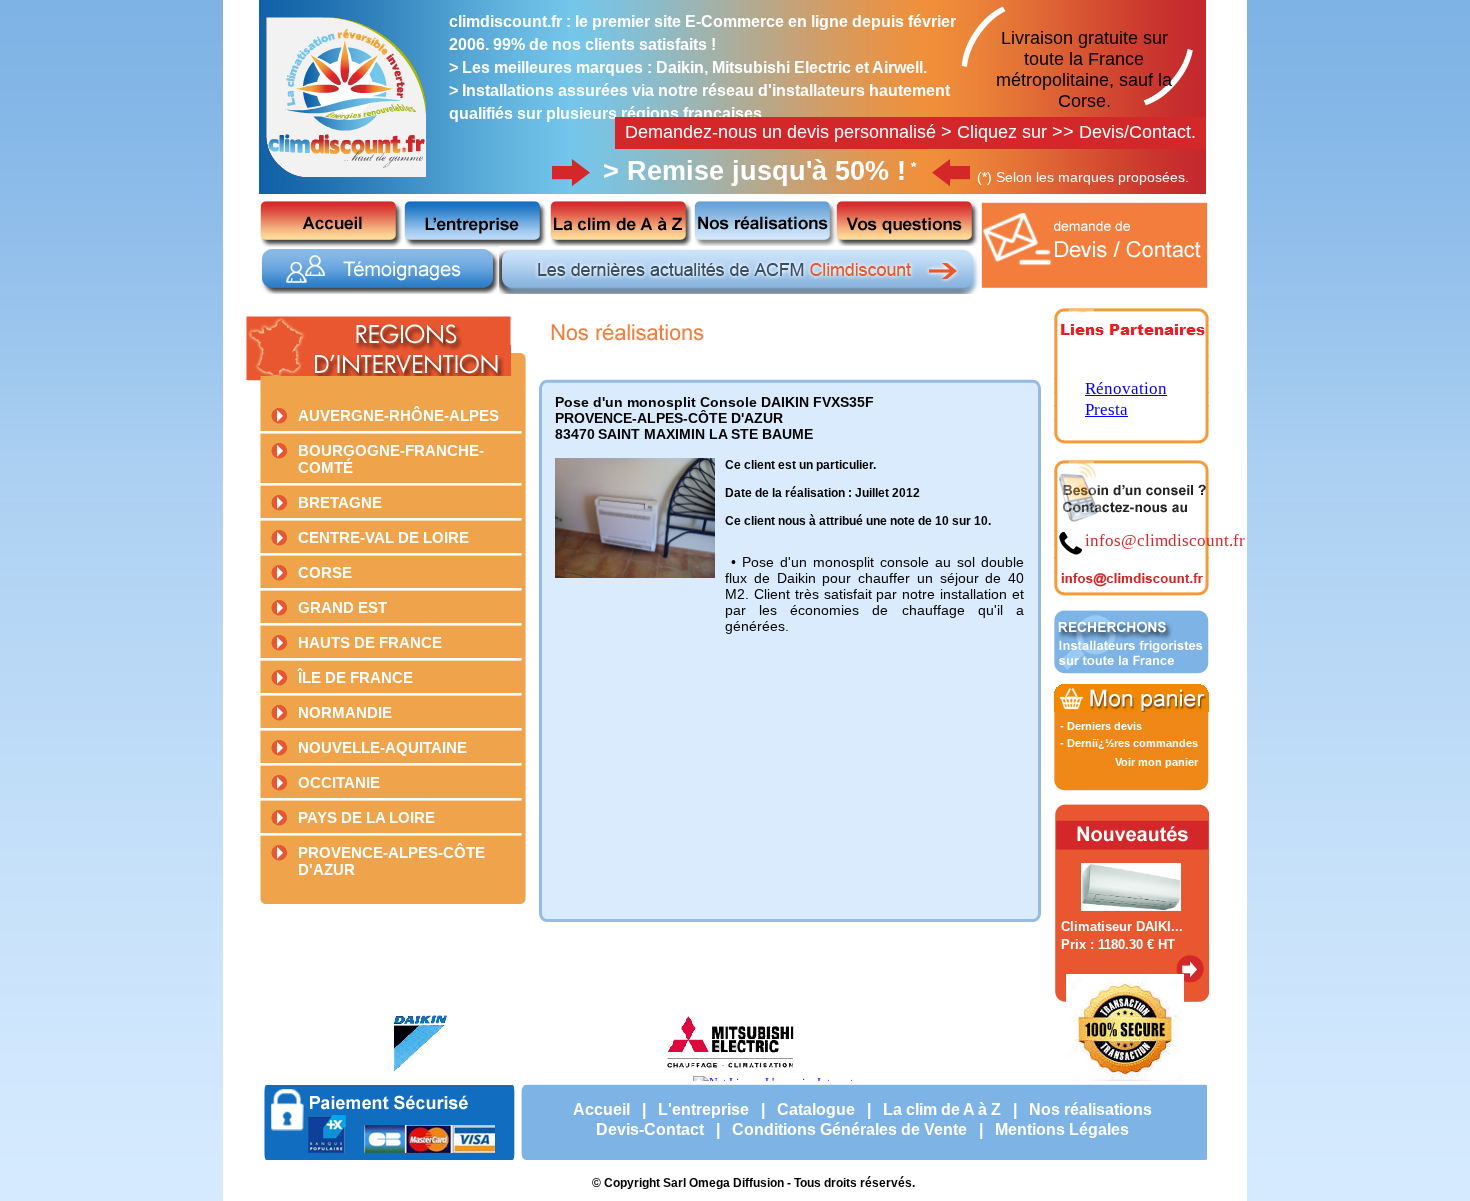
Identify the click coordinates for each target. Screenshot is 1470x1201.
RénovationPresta (1126, 398)
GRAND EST (342, 607)
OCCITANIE (339, 782)
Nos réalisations (1090, 1109)
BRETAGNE (340, 502)
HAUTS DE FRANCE (370, 642)
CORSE (325, 572)
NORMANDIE (345, 712)
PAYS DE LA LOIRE (366, 817)
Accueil (601, 1109)
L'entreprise (703, 1109)
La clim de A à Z (942, 1109)
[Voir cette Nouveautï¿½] (1190, 979)
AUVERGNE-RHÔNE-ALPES (398, 415)
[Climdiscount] (347, 182)
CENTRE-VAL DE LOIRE (383, 537)
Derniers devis (1104, 726)
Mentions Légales (1062, 1129)
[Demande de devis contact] (1096, 290)
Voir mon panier (1156, 762)
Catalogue (816, 1109)
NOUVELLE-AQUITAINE (382, 747)
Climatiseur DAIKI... (1122, 926)
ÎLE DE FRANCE (355, 677)
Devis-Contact (650, 1129)
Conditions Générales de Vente (849, 1129)
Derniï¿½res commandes (1132, 743)
